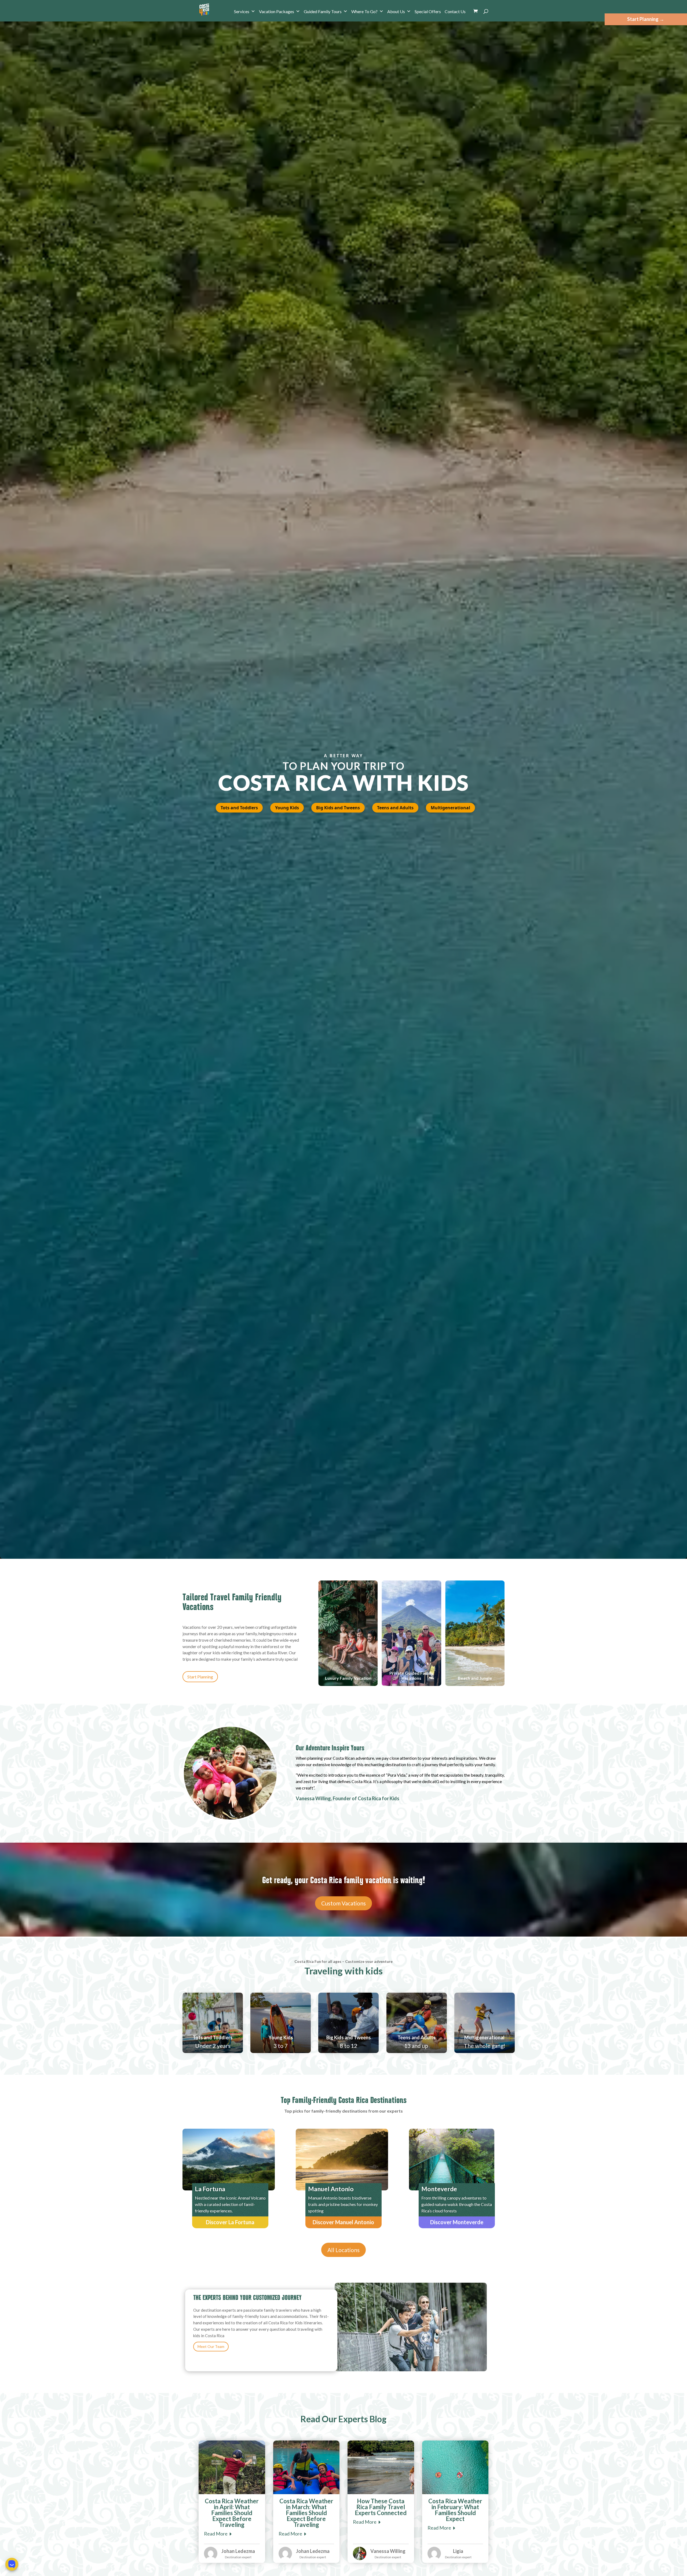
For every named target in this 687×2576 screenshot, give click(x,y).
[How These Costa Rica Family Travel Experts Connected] (381, 2467)
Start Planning (200, 1677)
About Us (396, 11)
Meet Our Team (211, 2346)
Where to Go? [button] (364, 11)
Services (242, 11)
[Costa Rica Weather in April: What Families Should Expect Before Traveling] (232, 2467)
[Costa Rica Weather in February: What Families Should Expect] (455, 2467)
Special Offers (428, 11)
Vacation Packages (277, 11)
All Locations (343, 2250)
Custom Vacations (343, 1903)
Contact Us (455, 11)
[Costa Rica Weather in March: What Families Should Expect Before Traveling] (306, 2467)
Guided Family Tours (323, 11)
